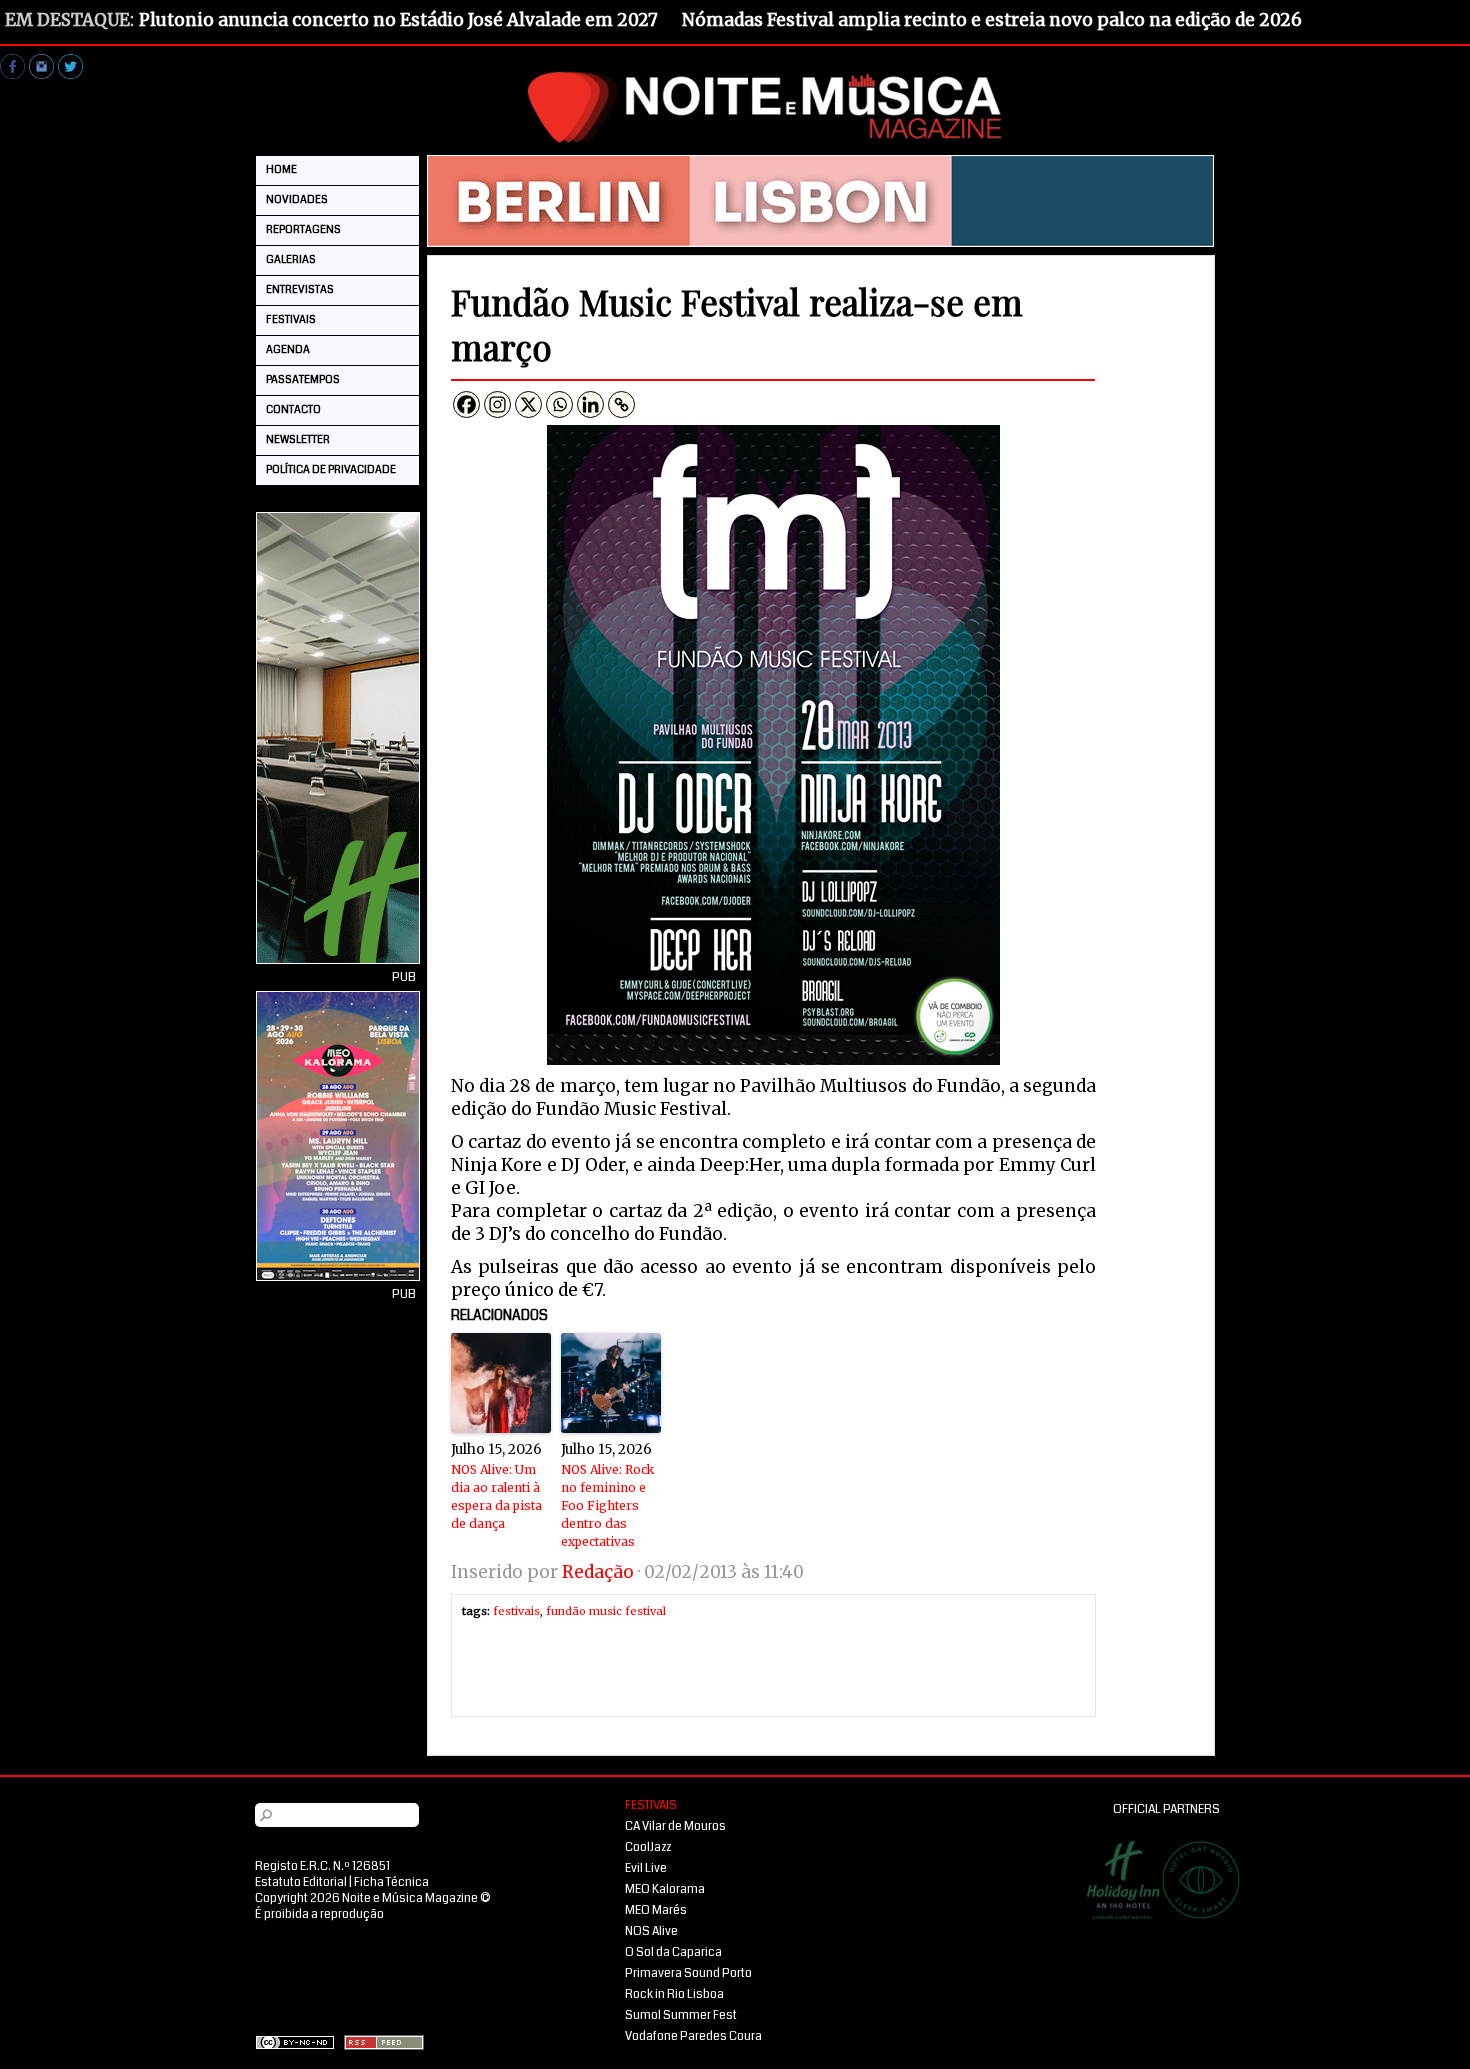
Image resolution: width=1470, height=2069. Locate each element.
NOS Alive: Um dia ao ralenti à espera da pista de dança (496, 1496)
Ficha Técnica (391, 1882)
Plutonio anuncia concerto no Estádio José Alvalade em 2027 (398, 20)
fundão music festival (606, 1611)
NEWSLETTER (298, 439)
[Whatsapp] (559, 404)
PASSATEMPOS (303, 379)
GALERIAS (291, 259)
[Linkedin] (590, 404)
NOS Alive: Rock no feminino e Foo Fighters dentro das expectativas (607, 1505)
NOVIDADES (297, 199)
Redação (598, 1572)
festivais (516, 1611)
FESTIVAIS (291, 319)
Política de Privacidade (331, 469)
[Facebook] (466, 404)
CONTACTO (293, 409)
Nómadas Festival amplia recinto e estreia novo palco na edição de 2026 (992, 20)
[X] (528, 404)
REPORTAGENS (303, 229)
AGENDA (288, 349)
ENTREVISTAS (300, 289)
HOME (281, 169)
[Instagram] (497, 404)
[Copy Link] (621, 404)
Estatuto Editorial (301, 1882)
